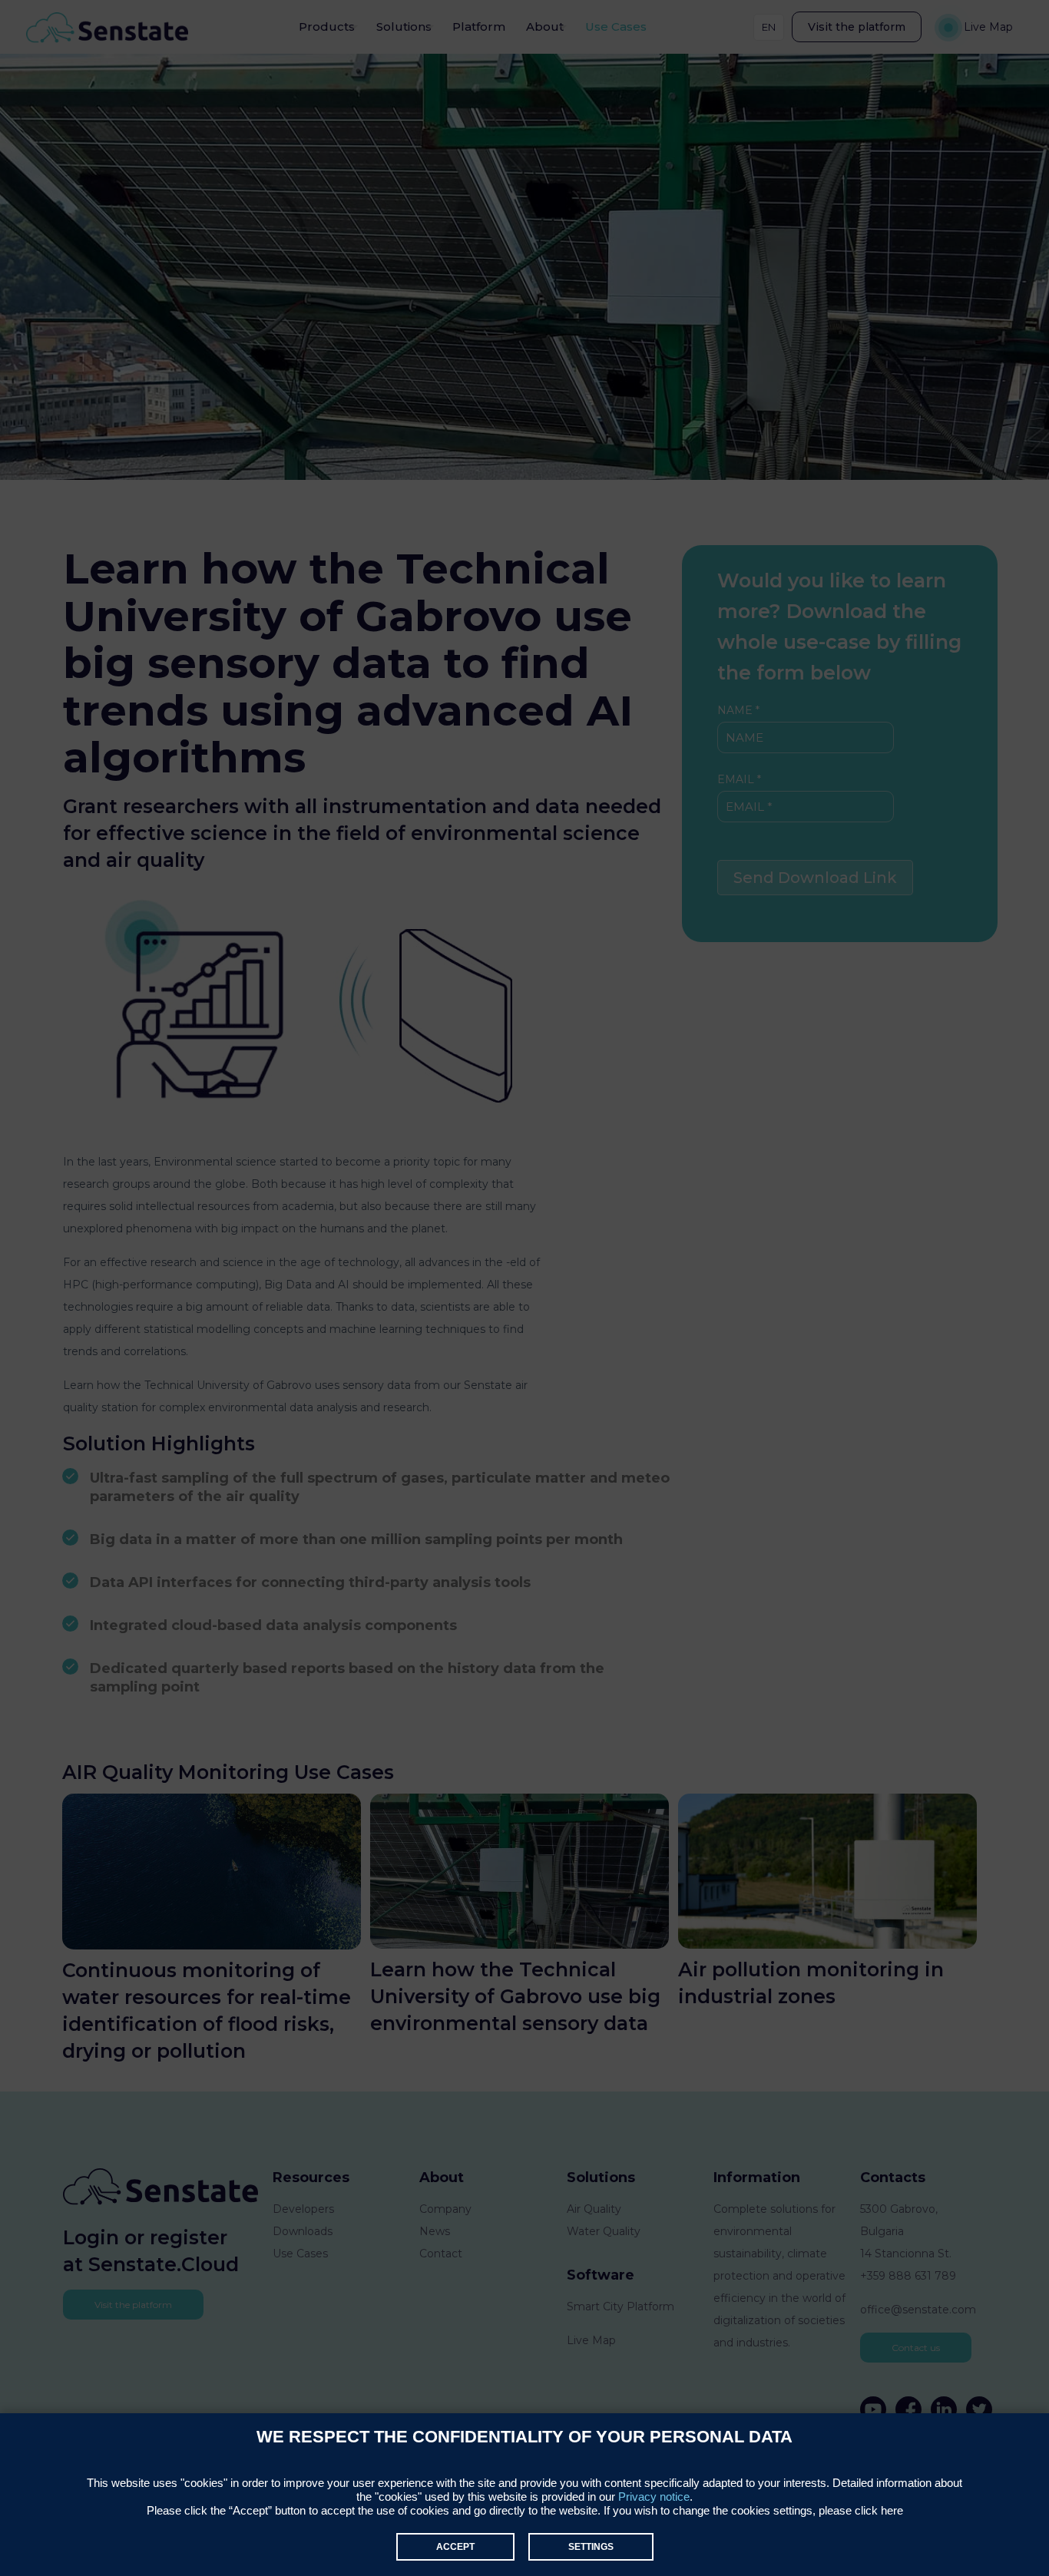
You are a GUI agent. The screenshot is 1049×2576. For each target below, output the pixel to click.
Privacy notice (654, 2497)
